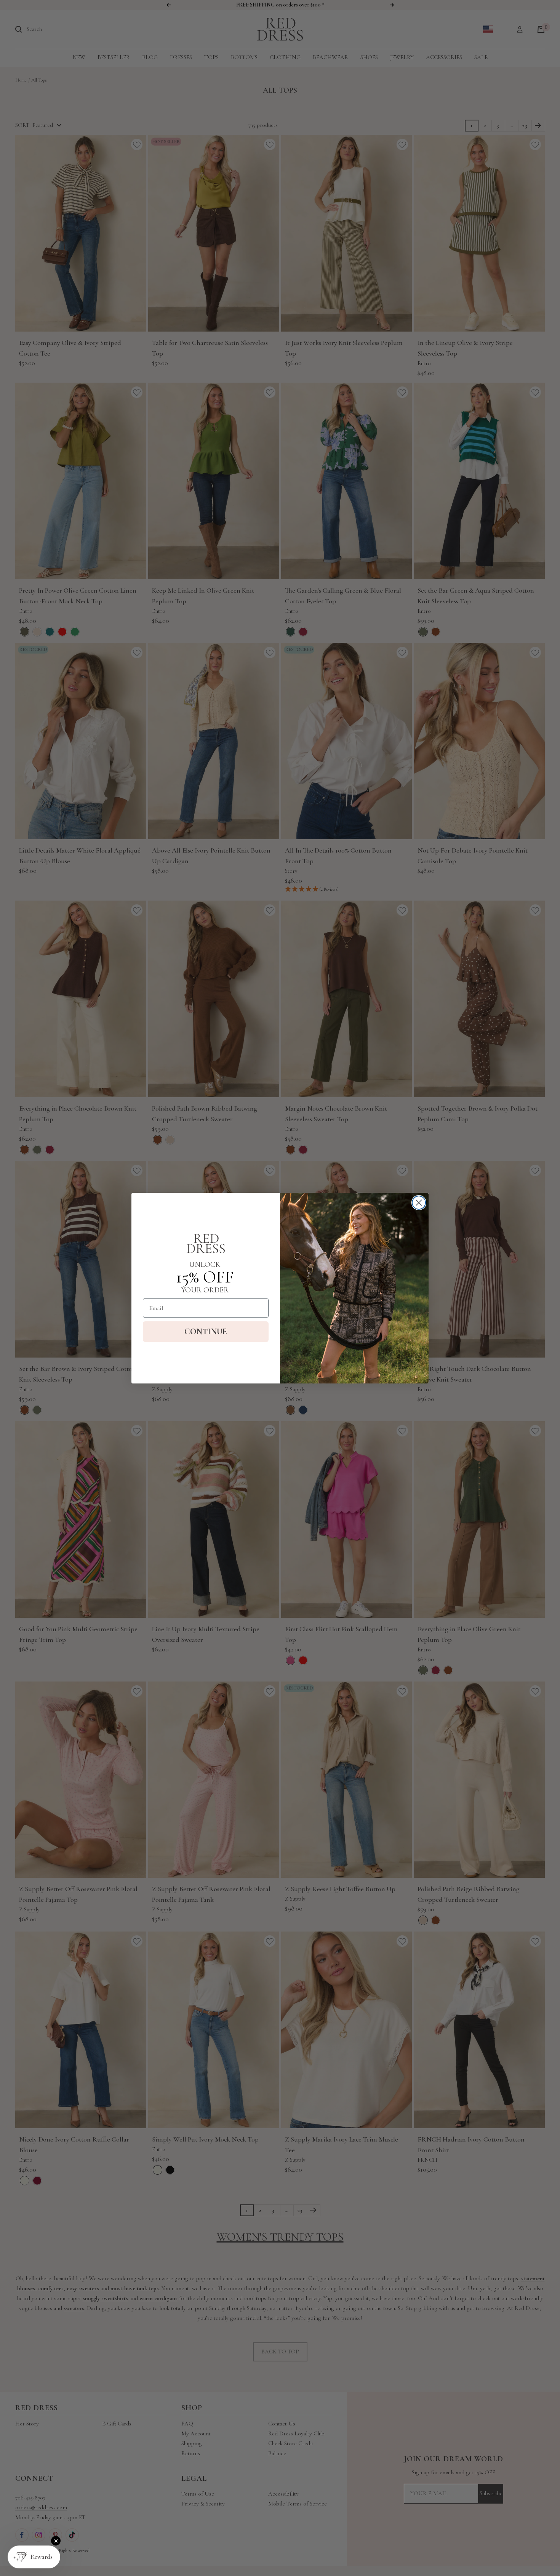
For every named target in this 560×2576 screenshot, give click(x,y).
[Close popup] (56, 2541)
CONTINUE (206, 1332)
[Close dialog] (419, 1203)
